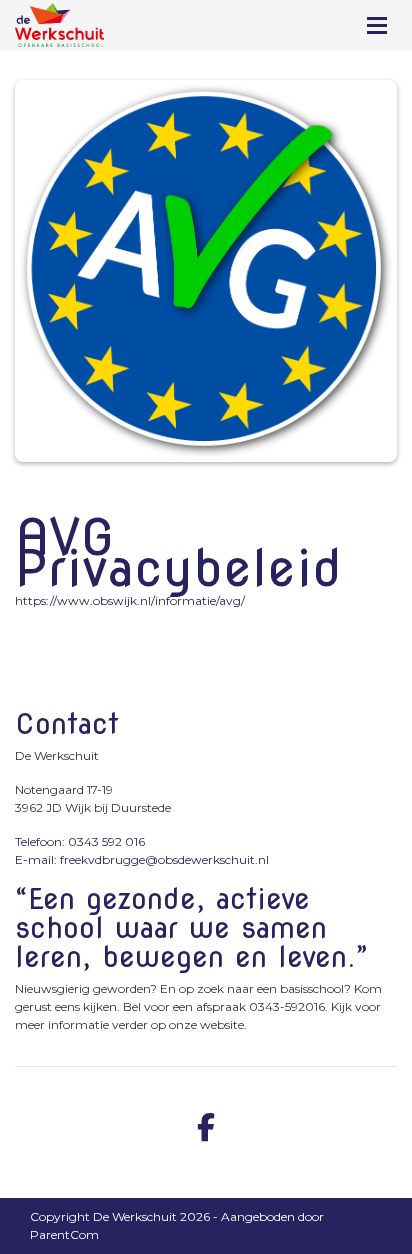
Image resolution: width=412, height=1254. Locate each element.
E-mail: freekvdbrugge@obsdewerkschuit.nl (142, 859)
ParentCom (64, 1234)
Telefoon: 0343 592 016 (80, 841)
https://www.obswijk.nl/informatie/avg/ (130, 600)
